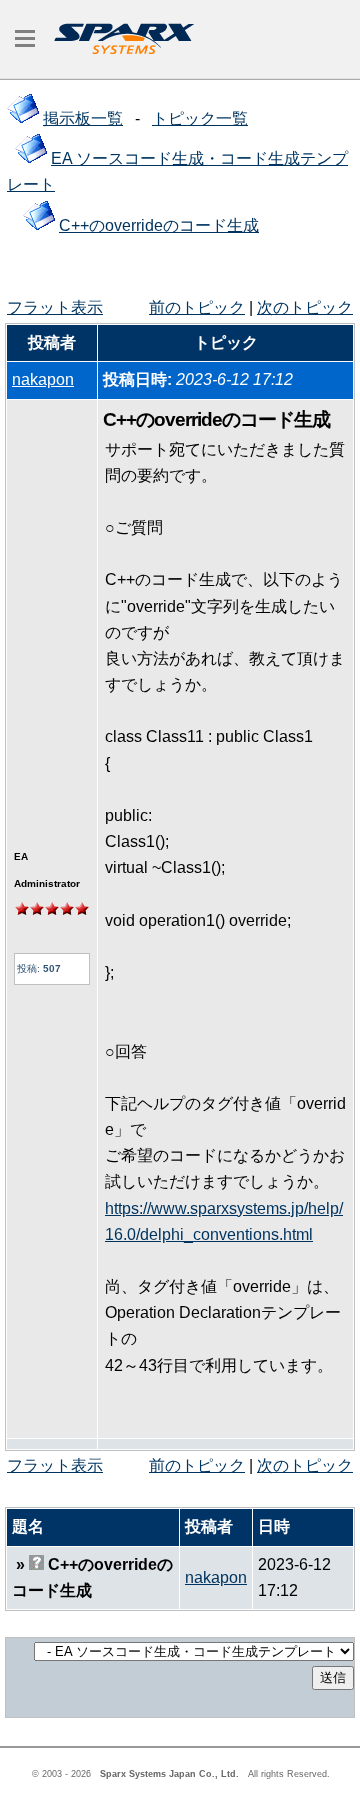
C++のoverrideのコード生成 (159, 225)
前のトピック (197, 307)
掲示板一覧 (83, 118)
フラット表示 (55, 307)
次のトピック (305, 307)
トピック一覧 (200, 118)
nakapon (43, 379)
